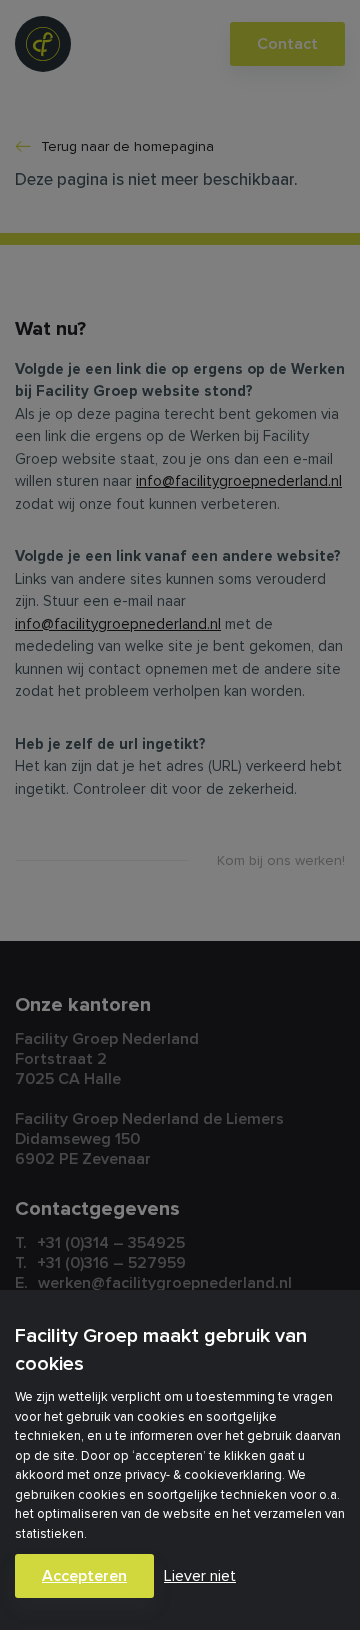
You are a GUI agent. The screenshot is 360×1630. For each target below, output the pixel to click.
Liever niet (200, 1576)
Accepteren (84, 1576)
